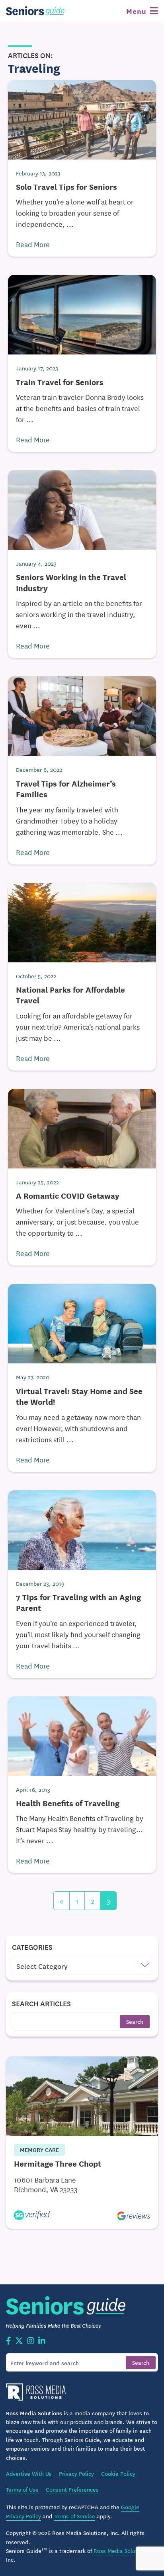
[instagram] (31, 2341)
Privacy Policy (76, 2473)
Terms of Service (74, 2516)
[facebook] (9, 2341)
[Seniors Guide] (36, 11)
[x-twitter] (19, 2341)
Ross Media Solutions (121, 2551)
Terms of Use (22, 2489)
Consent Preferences (72, 2489)
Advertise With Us (29, 2473)
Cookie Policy (118, 2473)
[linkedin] (42, 2341)
